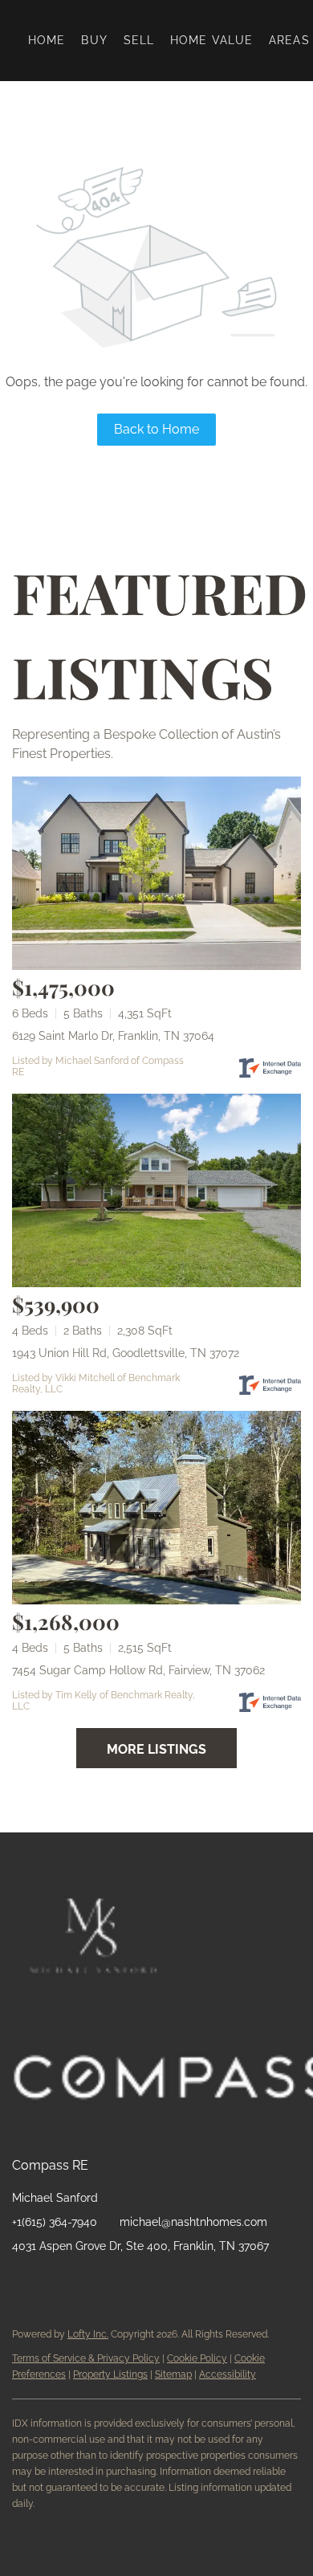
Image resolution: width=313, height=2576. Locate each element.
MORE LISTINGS (156, 1749)
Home (47, 40)
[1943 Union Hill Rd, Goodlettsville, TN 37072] (156, 1190)
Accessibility (228, 2374)
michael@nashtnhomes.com (193, 2222)
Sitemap (173, 2374)
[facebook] (24, 2282)
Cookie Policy (197, 2358)
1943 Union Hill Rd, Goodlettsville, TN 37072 (126, 1353)
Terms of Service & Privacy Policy (86, 2358)
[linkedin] (56, 2282)
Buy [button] (94, 40)
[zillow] (88, 2282)
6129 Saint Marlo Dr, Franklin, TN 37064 (113, 1036)
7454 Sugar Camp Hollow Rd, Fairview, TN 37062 (138, 1670)
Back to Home (156, 429)
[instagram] (120, 2282)
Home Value (211, 40)
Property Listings (110, 2374)
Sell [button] (139, 40)
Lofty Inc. (88, 2334)
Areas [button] (289, 40)
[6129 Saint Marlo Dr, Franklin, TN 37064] (156, 873)
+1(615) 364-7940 (55, 2222)
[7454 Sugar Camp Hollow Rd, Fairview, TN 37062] (156, 1508)
